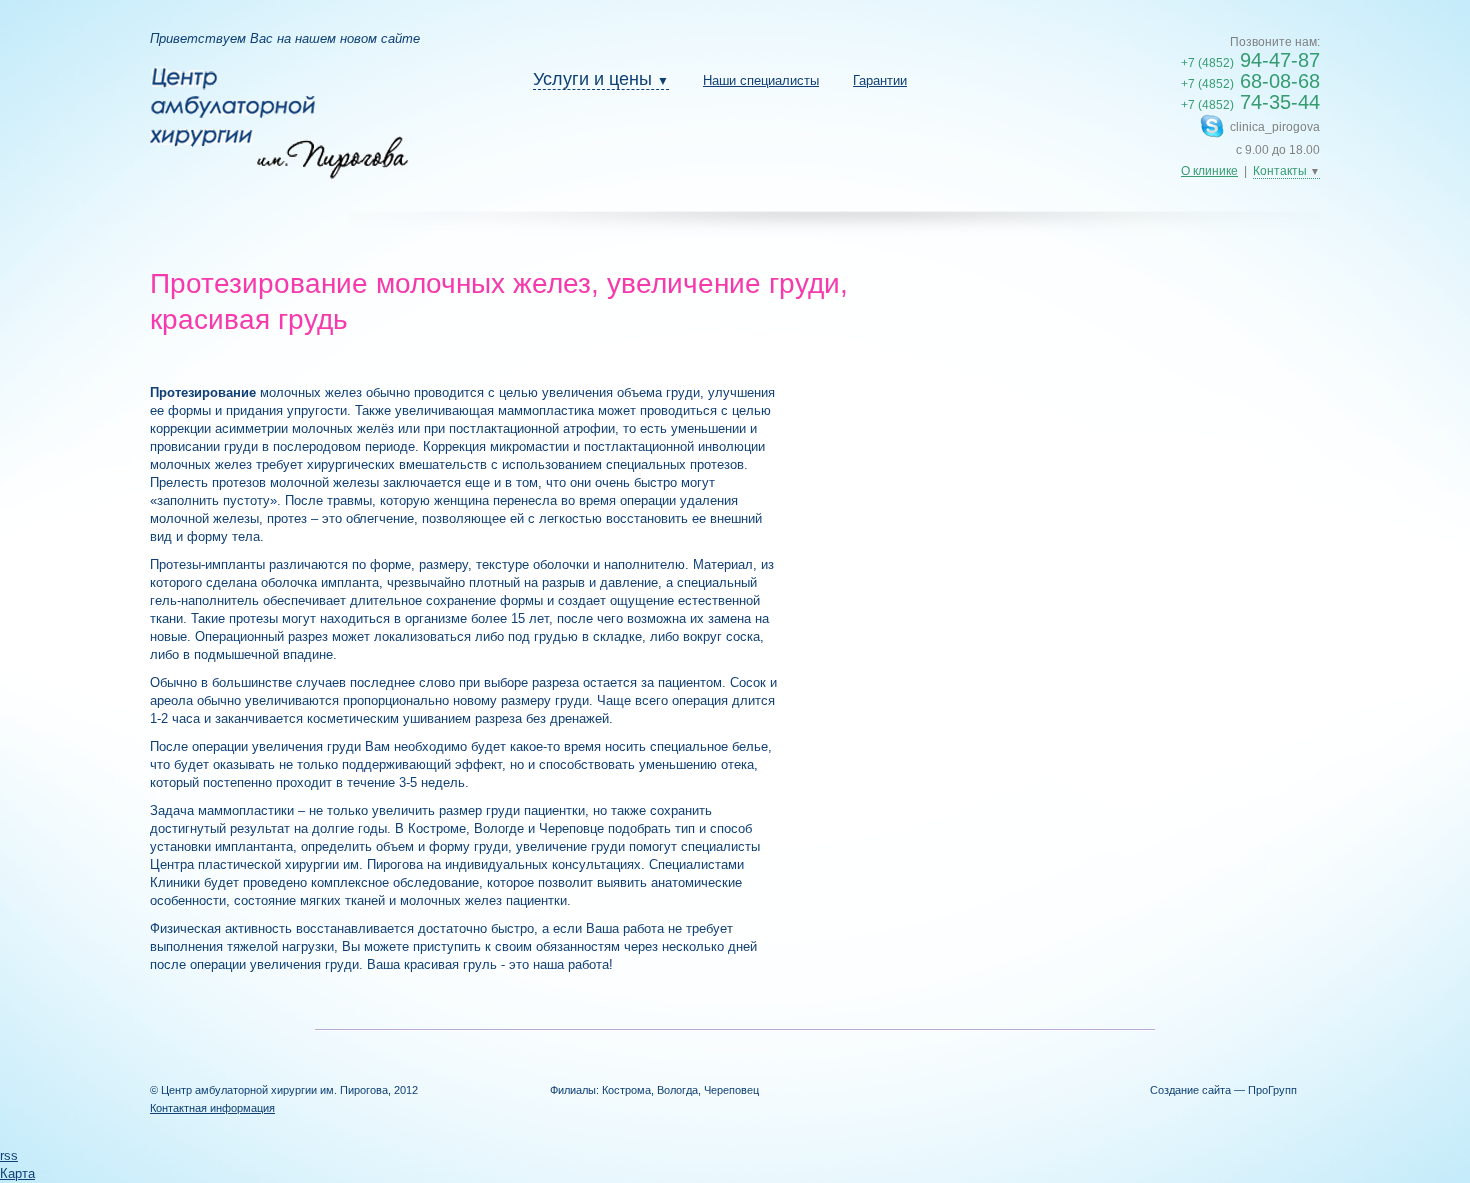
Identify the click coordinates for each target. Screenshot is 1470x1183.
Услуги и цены (601, 79)
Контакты (1286, 171)
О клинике (1209, 171)
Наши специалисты (761, 80)
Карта (17, 1173)
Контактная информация (212, 1108)
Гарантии (880, 80)
